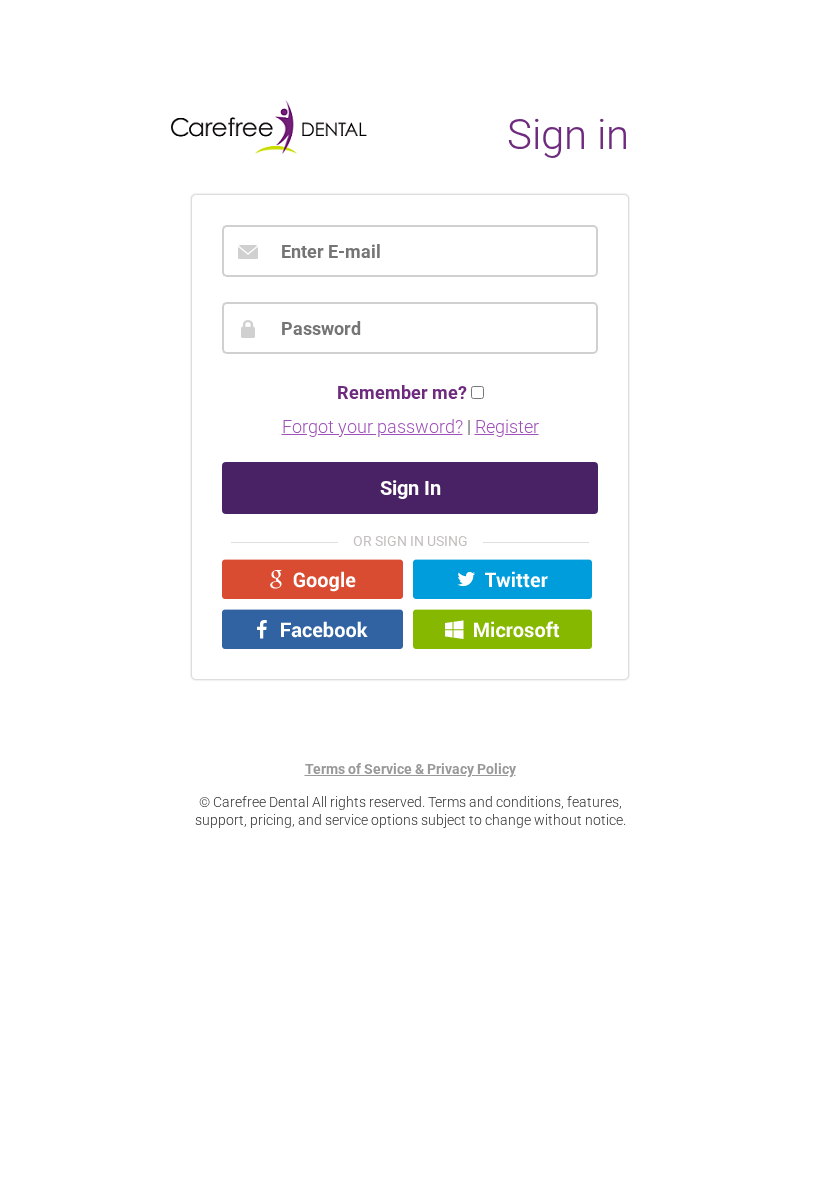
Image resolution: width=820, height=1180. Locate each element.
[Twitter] (502, 579)
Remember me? (402, 392)
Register (507, 426)
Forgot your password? (372, 426)
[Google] (312, 579)
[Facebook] (312, 629)
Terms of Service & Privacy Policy (410, 769)
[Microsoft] (502, 629)
